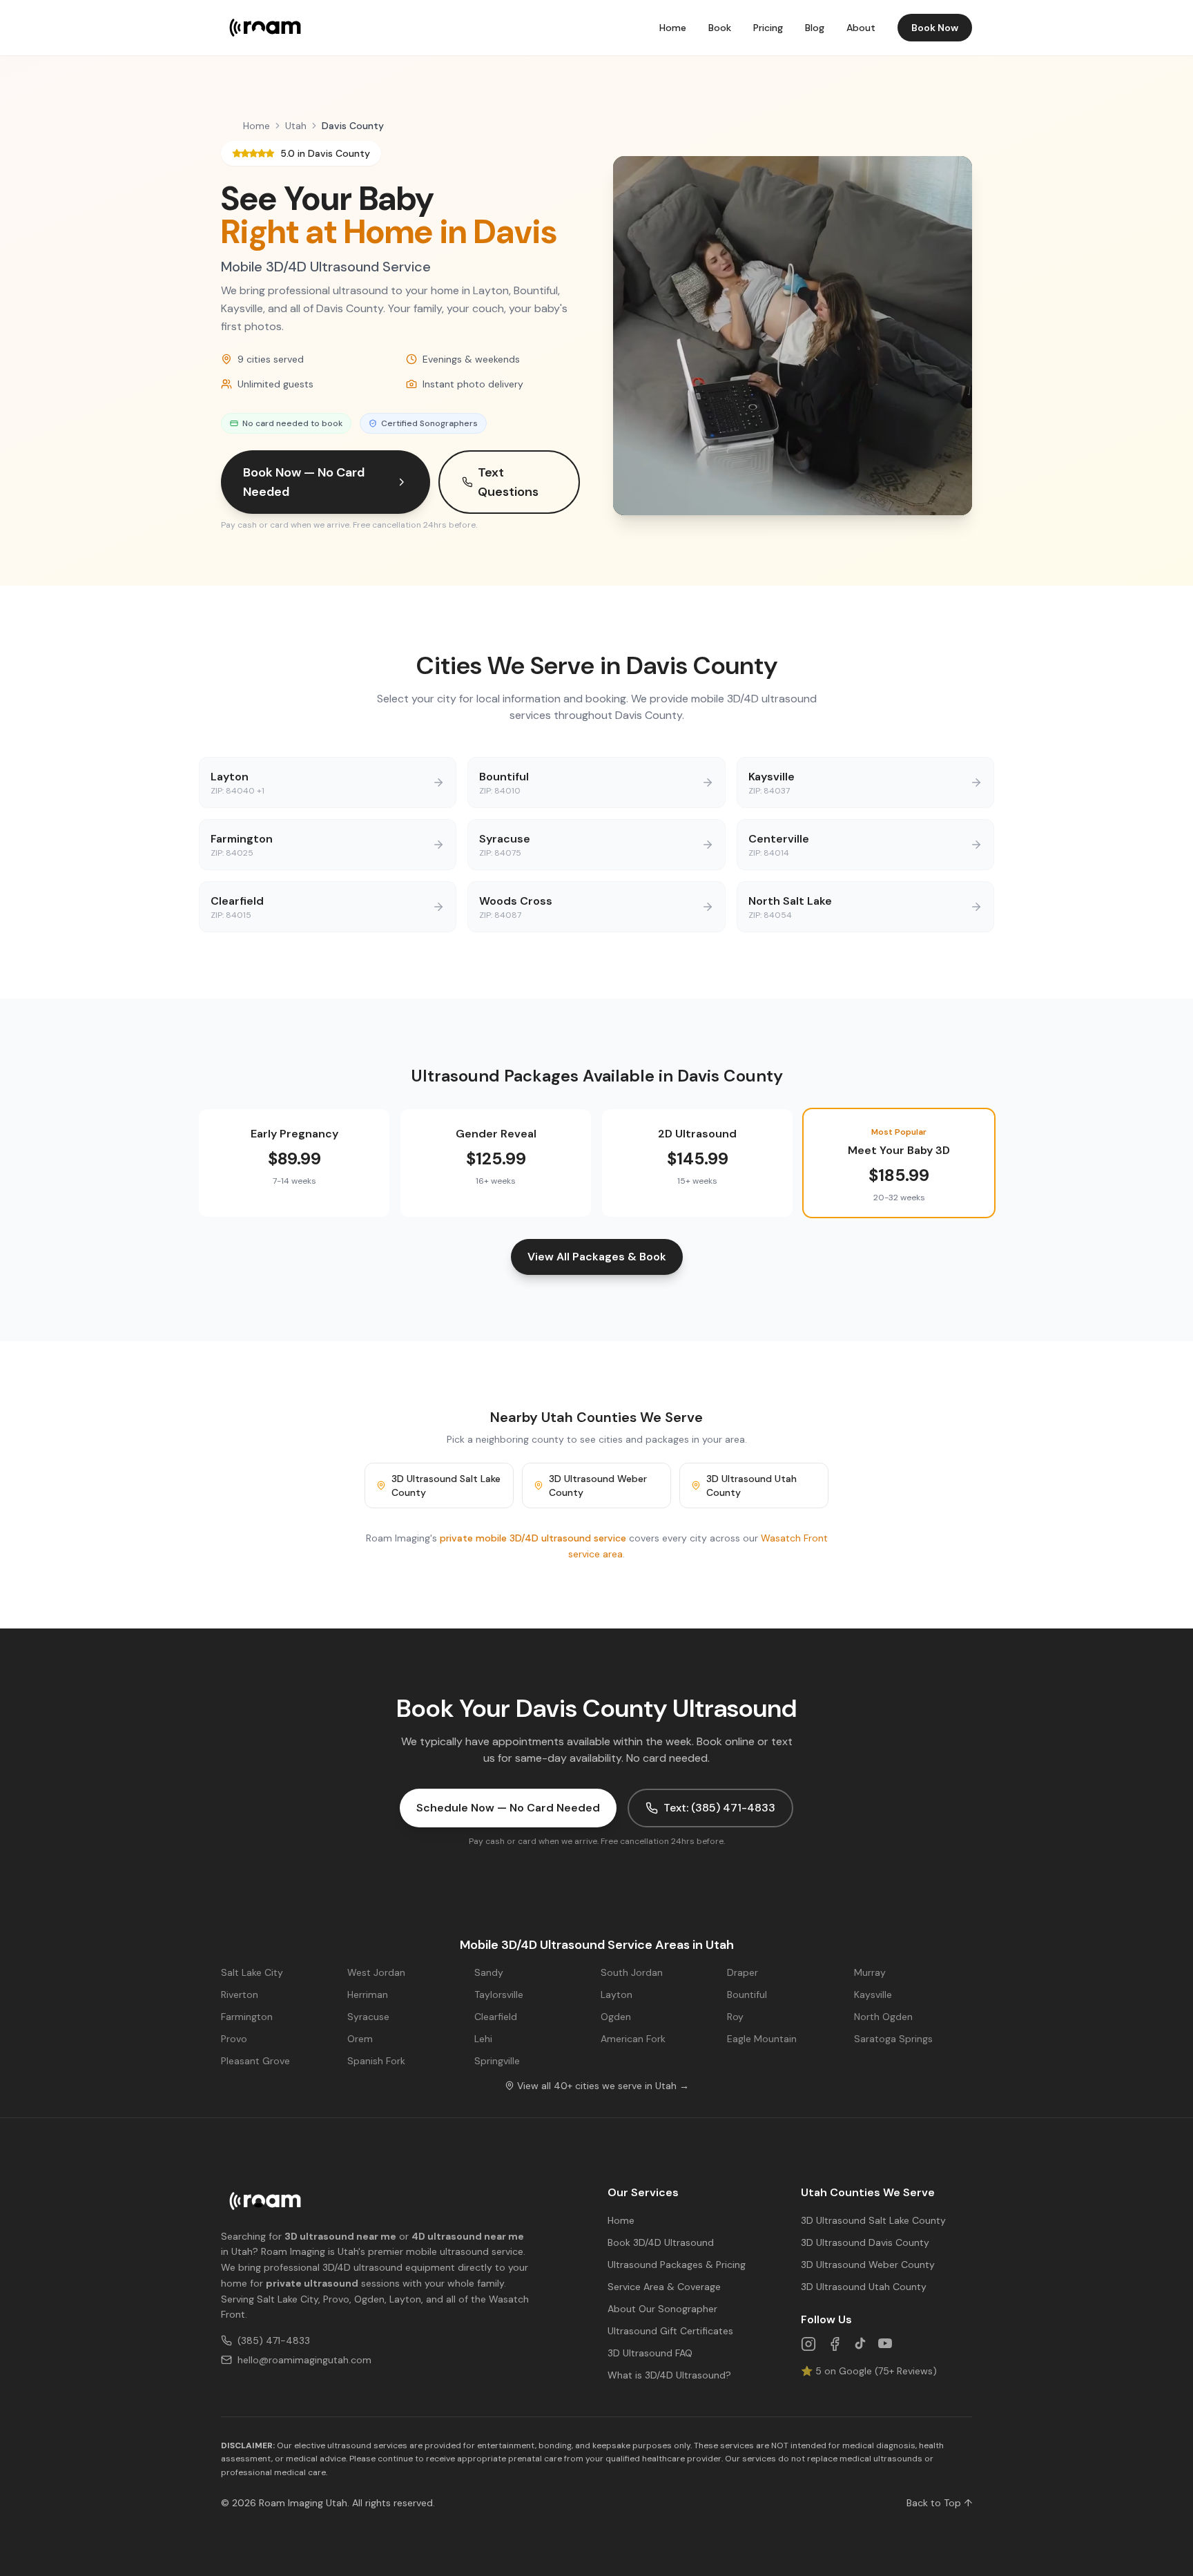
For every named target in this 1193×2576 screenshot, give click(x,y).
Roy (735, 2017)
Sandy (489, 1972)
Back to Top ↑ (939, 2503)
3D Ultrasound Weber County (598, 1486)
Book (720, 28)
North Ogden (883, 2017)
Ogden (616, 2017)
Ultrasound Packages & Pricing (677, 2265)
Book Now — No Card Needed (304, 482)
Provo (234, 2039)
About (861, 28)
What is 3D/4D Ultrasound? (669, 2375)
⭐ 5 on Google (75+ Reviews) (869, 2371)
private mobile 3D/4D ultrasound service (533, 1538)
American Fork (633, 2039)
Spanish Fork (376, 2061)
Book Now (935, 28)
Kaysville (873, 1995)
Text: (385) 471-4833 (719, 1808)
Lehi (483, 2039)
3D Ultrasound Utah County (751, 1486)
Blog (815, 28)
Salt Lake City (252, 1972)
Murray (870, 1972)
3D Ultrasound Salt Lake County (446, 1486)
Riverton (240, 1995)
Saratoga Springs (893, 2039)
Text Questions (508, 482)
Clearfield (496, 2017)
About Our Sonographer (662, 2309)
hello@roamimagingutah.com (304, 2360)
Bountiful (747, 1995)
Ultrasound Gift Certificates (670, 2331)
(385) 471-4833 (274, 2340)
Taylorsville (499, 1995)
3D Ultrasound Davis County (865, 2242)
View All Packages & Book (597, 1257)
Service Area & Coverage (664, 2287)
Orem (360, 2039)
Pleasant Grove (255, 2061)
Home (673, 28)
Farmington (247, 2017)
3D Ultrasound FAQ (650, 2353)
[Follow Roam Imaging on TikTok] (860, 2344)
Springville (497, 2061)
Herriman (368, 1995)
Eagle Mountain (762, 2039)
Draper (743, 1972)
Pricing (768, 28)
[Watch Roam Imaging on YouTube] (885, 2344)
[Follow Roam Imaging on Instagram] (808, 2344)
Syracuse (368, 2017)
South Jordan (632, 1972)
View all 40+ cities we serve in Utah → (603, 2086)
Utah (296, 126)
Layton (617, 1995)
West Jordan (376, 1972)
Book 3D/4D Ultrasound (661, 2242)
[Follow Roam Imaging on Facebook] (835, 2344)
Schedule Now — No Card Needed (508, 1808)
